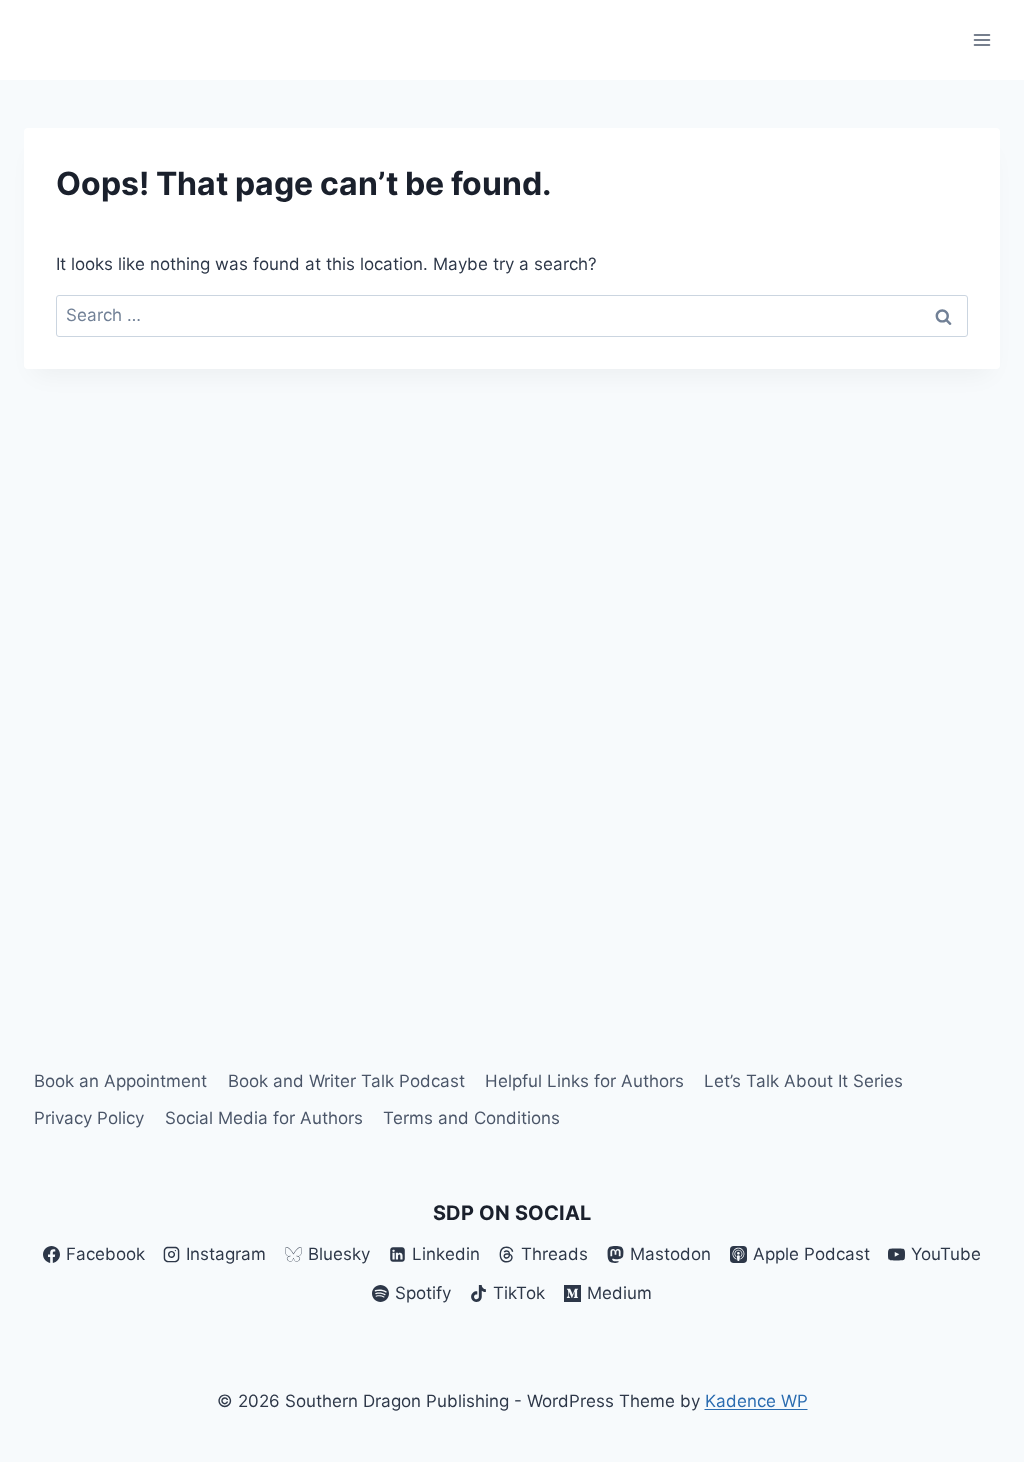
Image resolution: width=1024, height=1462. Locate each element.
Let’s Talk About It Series (803, 1081)
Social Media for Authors (264, 1118)
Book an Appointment (120, 1081)
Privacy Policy (89, 1118)
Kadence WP (756, 1401)
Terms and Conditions (471, 1118)
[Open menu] (981, 39)
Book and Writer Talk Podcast (346, 1081)
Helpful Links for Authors (584, 1081)
